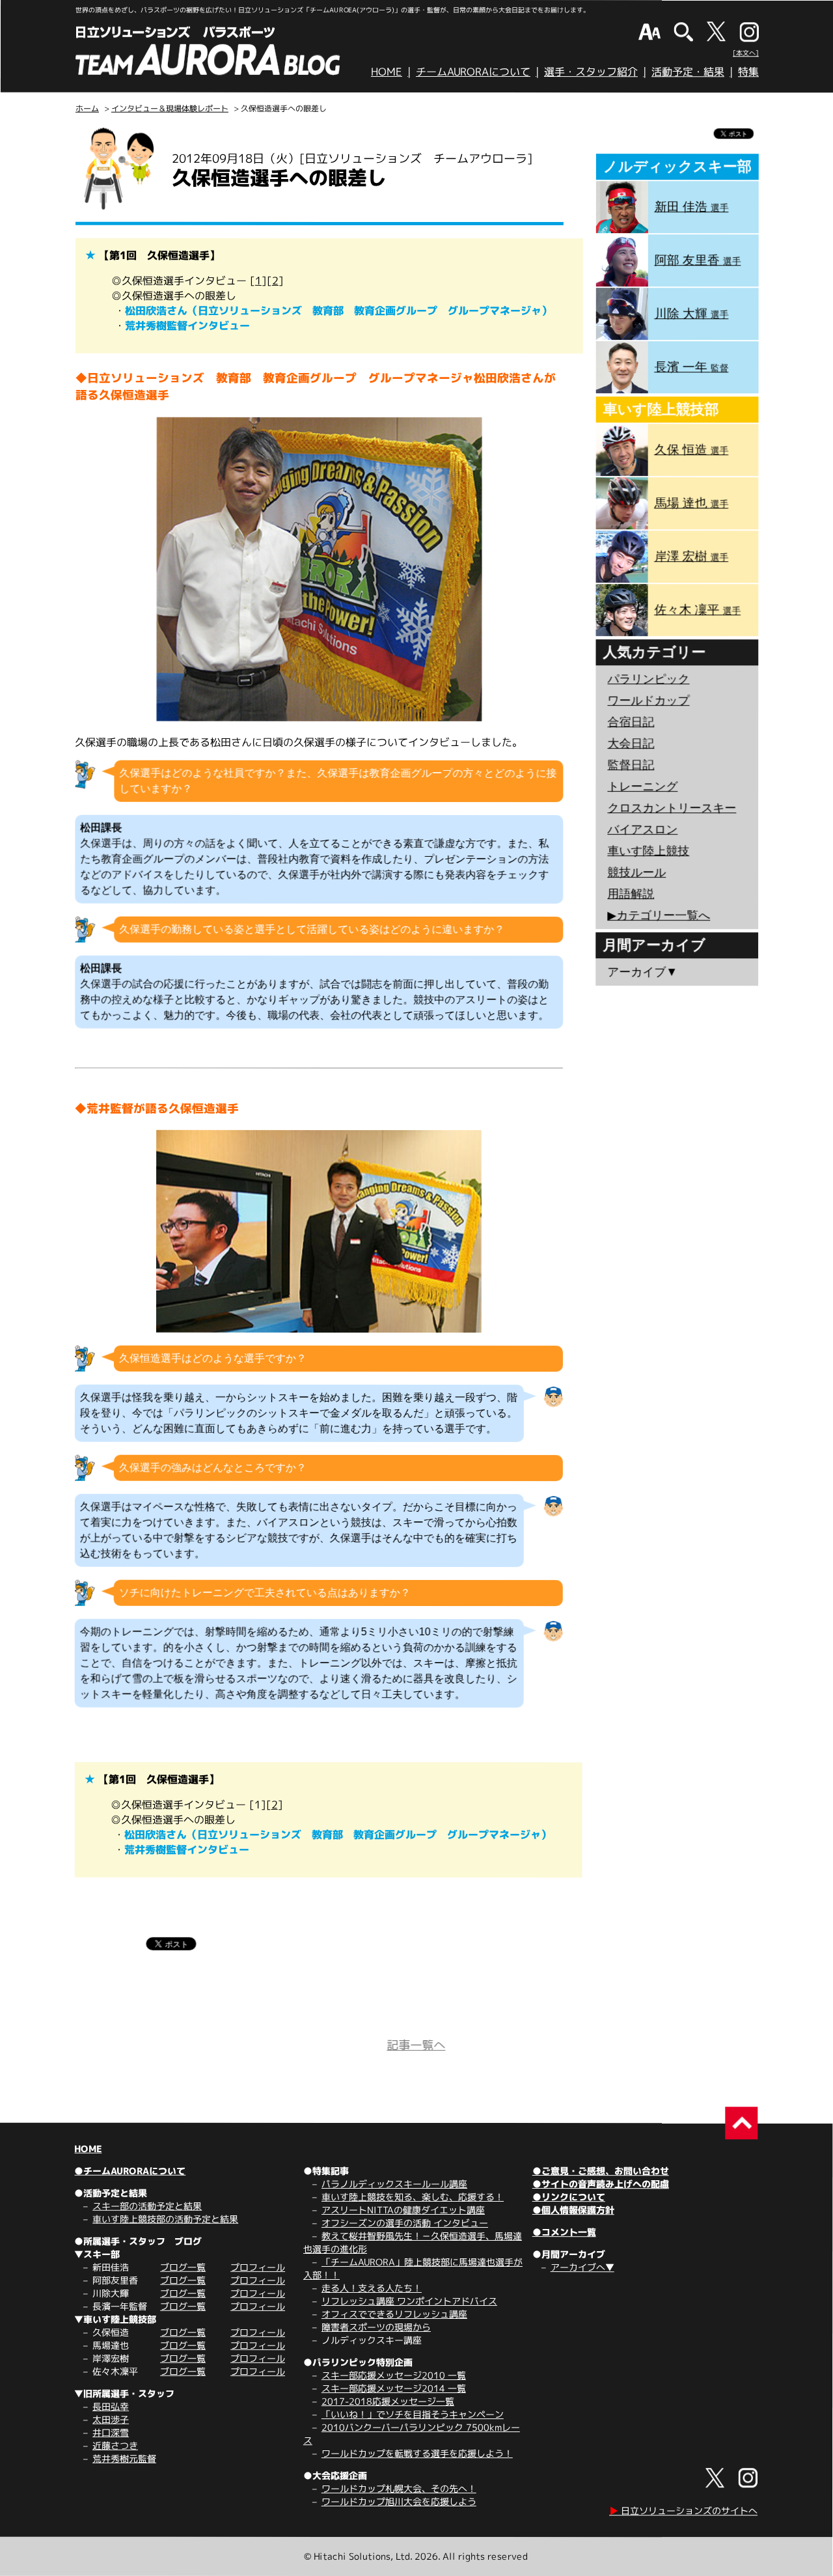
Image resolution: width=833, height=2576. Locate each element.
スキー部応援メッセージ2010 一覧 (394, 2375)
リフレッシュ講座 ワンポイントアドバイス (409, 2301)
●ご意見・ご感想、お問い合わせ (601, 2171)
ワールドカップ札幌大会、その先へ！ (399, 2488)
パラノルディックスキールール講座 (394, 2184)
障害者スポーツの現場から (376, 2327)
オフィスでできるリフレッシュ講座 (394, 2314)
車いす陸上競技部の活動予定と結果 (165, 2219)
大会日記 (631, 743)
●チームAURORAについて (130, 2171)
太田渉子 (111, 2419)
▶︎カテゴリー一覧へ (659, 915)
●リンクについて (569, 2197)
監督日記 (631, 765)
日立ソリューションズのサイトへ (683, 2511)
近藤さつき (115, 2445)
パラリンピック (648, 679)
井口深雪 (111, 2432)
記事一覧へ (416, 2045)
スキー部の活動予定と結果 (147, 2206)
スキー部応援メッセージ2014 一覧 (394, 2388)
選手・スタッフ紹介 (591, 72)
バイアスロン (642, 829)
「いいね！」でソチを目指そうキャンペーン (413, 2414)
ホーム (87, 108)
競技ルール (636, 872)
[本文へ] (746, 53)
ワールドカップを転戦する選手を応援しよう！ (417, 2453)
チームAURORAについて (473, 72)
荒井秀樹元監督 (124, 2458)
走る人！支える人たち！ (372, 2288)
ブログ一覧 (183, 2267)
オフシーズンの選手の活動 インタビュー (405, 2223)
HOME (387, 72)
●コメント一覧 (564, 2232)
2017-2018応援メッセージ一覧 (388, 2401)
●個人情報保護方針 (573, 2210)
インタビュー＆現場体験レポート (170, 108)
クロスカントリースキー (672, 808)
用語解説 (631, 894)
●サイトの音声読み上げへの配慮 (601, 2184)
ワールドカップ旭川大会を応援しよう (399, 2501)
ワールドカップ (648, 700)
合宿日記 (631, 722)
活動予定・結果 (688, 72)
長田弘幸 (111, 2406)
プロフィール (258, 2267)
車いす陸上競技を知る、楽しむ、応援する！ (413, 2197)
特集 (748, 72)
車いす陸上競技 (648, 851)
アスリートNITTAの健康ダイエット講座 (403, 2210)
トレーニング (642, 786)
